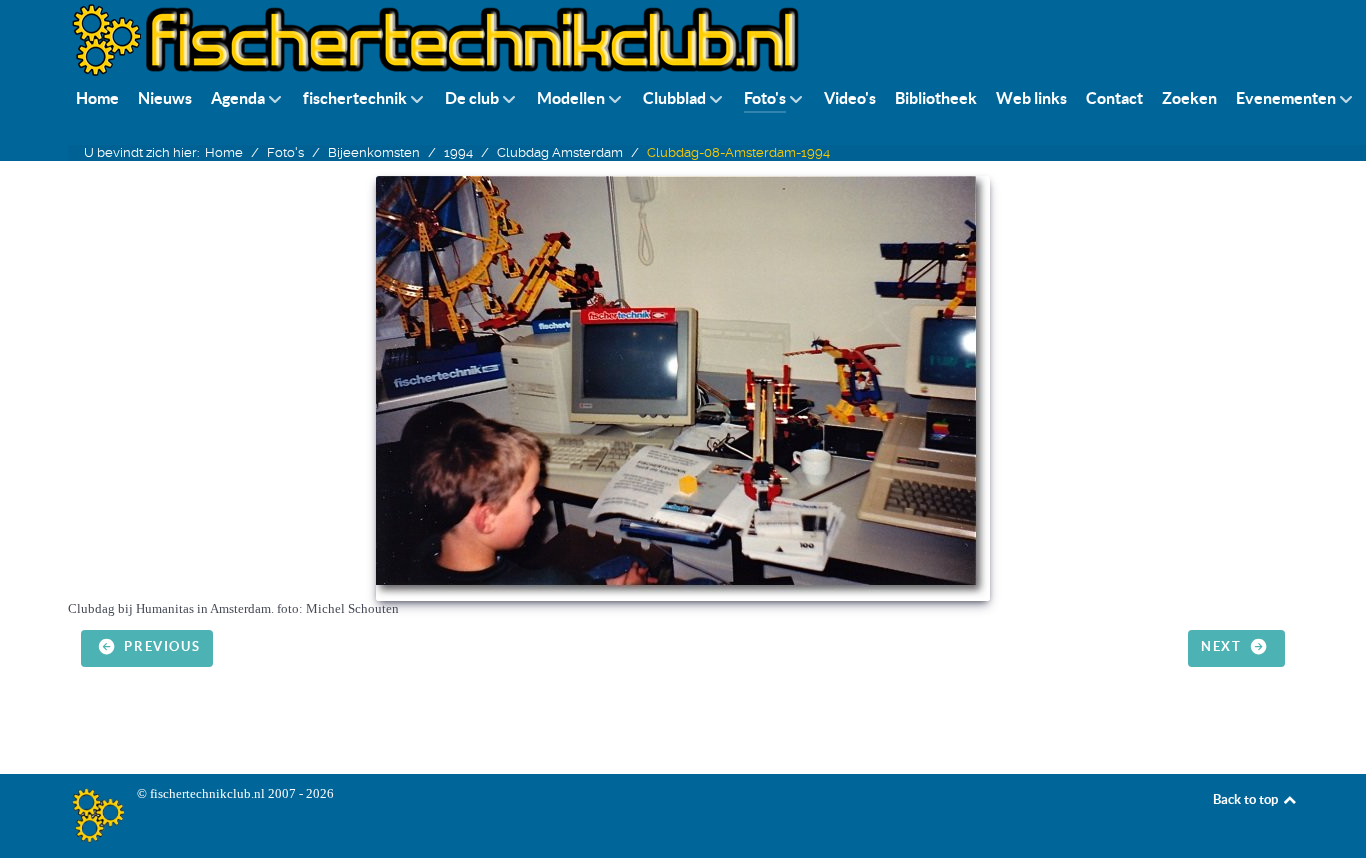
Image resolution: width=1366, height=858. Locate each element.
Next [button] (1223, 647)
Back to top (1247, 799)
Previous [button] (160, 647)
